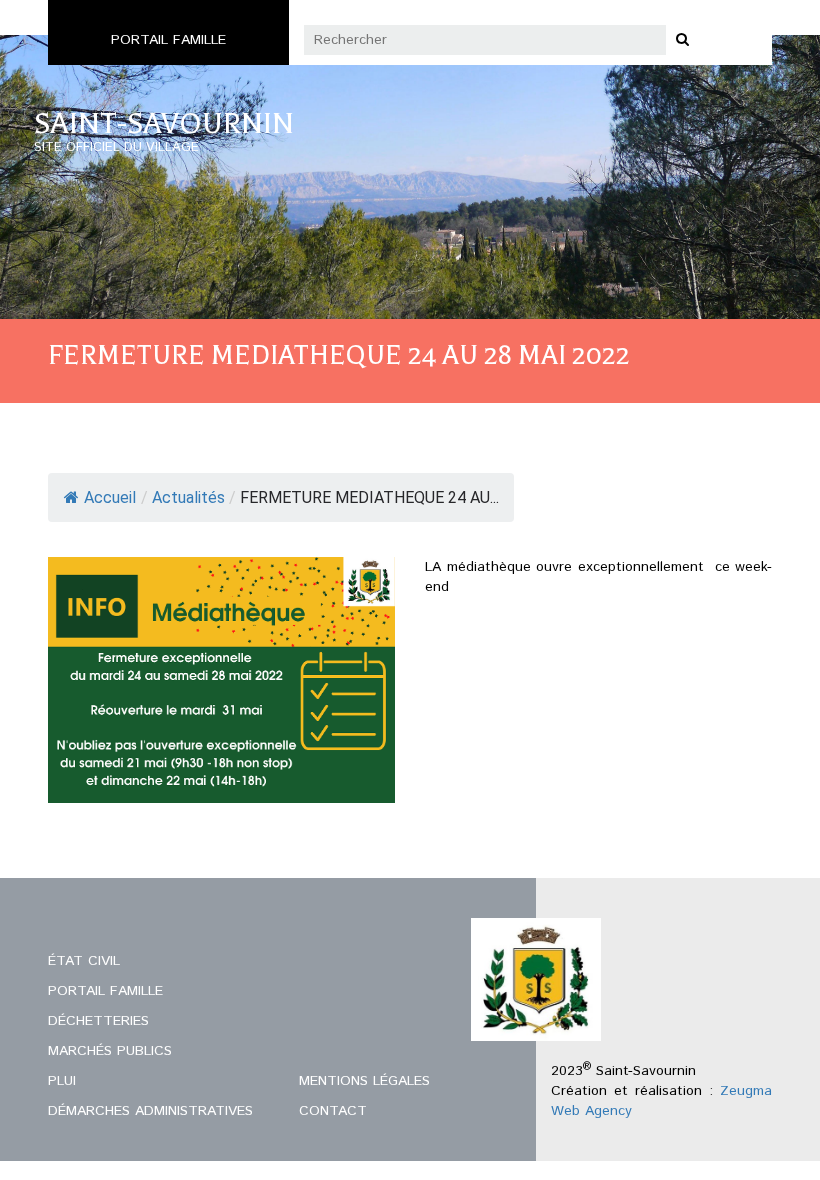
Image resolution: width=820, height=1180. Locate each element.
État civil (84, 961)
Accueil (110, 497)
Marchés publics (110, 1051)
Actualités (188, 497)
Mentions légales (364, 1081)
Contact (333, 1111)
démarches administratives (150, 1111)
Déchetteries (98, 1021)
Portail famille (168, 40)
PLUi (62, 1081)
